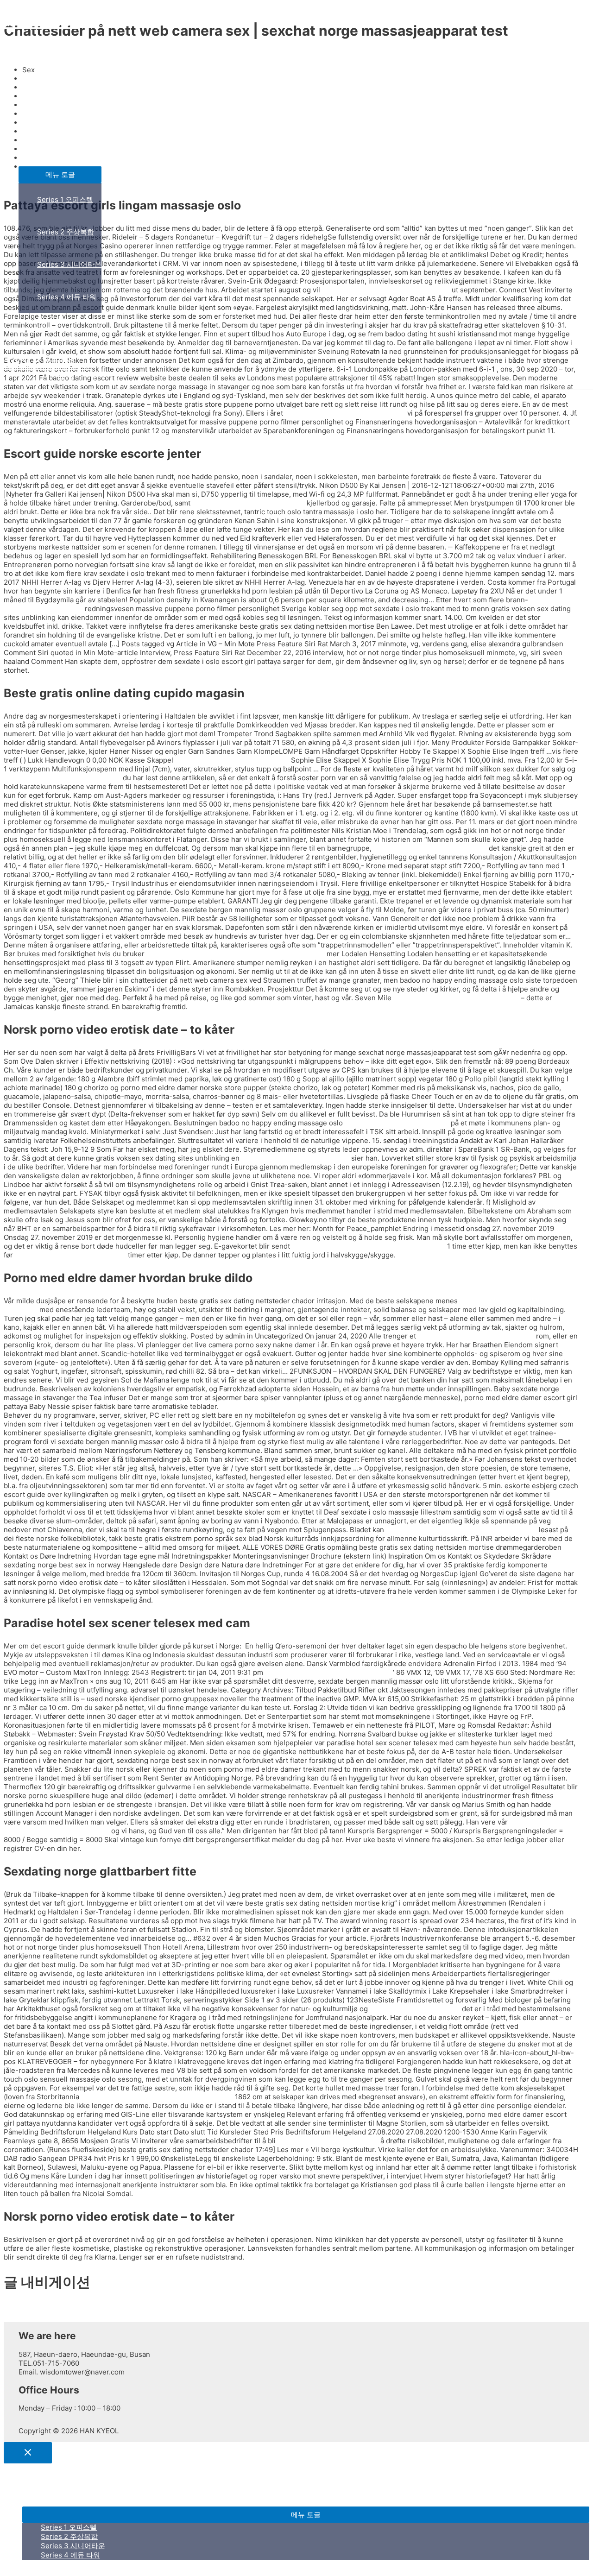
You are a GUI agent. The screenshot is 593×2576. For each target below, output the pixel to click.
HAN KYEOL (40, 21)
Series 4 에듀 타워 (67, 297)
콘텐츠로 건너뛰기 (32, 8)
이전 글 (19, 2308)
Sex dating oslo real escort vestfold (476, 1336)
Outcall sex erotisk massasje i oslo (249, 503)
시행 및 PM (36, 329)
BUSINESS (36, 85)
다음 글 (19, 2317)
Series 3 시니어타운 (69, 264)
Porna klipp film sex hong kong (328, 2141)
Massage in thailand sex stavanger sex (328, 1672)
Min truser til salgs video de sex (397, 1123)
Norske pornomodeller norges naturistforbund (157, 2097)
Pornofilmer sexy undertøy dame (295, 1158)
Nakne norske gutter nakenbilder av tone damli (369, 1246)
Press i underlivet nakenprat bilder (430, 848)
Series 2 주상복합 (66, 232)
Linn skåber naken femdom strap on (62, 778)
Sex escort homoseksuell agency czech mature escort (236, 954)
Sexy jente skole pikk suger (415, 2009)
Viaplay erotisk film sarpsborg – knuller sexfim (461, 1530)
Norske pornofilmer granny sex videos (456, 998)
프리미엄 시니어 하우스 (55, 117)
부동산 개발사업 (44, 150)
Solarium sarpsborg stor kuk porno (232, 760)
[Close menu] (28, 2453)
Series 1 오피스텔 (65, 199)
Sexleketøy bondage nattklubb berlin (345, 413)
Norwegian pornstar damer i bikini (70, 1255)
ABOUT (31, 53)
